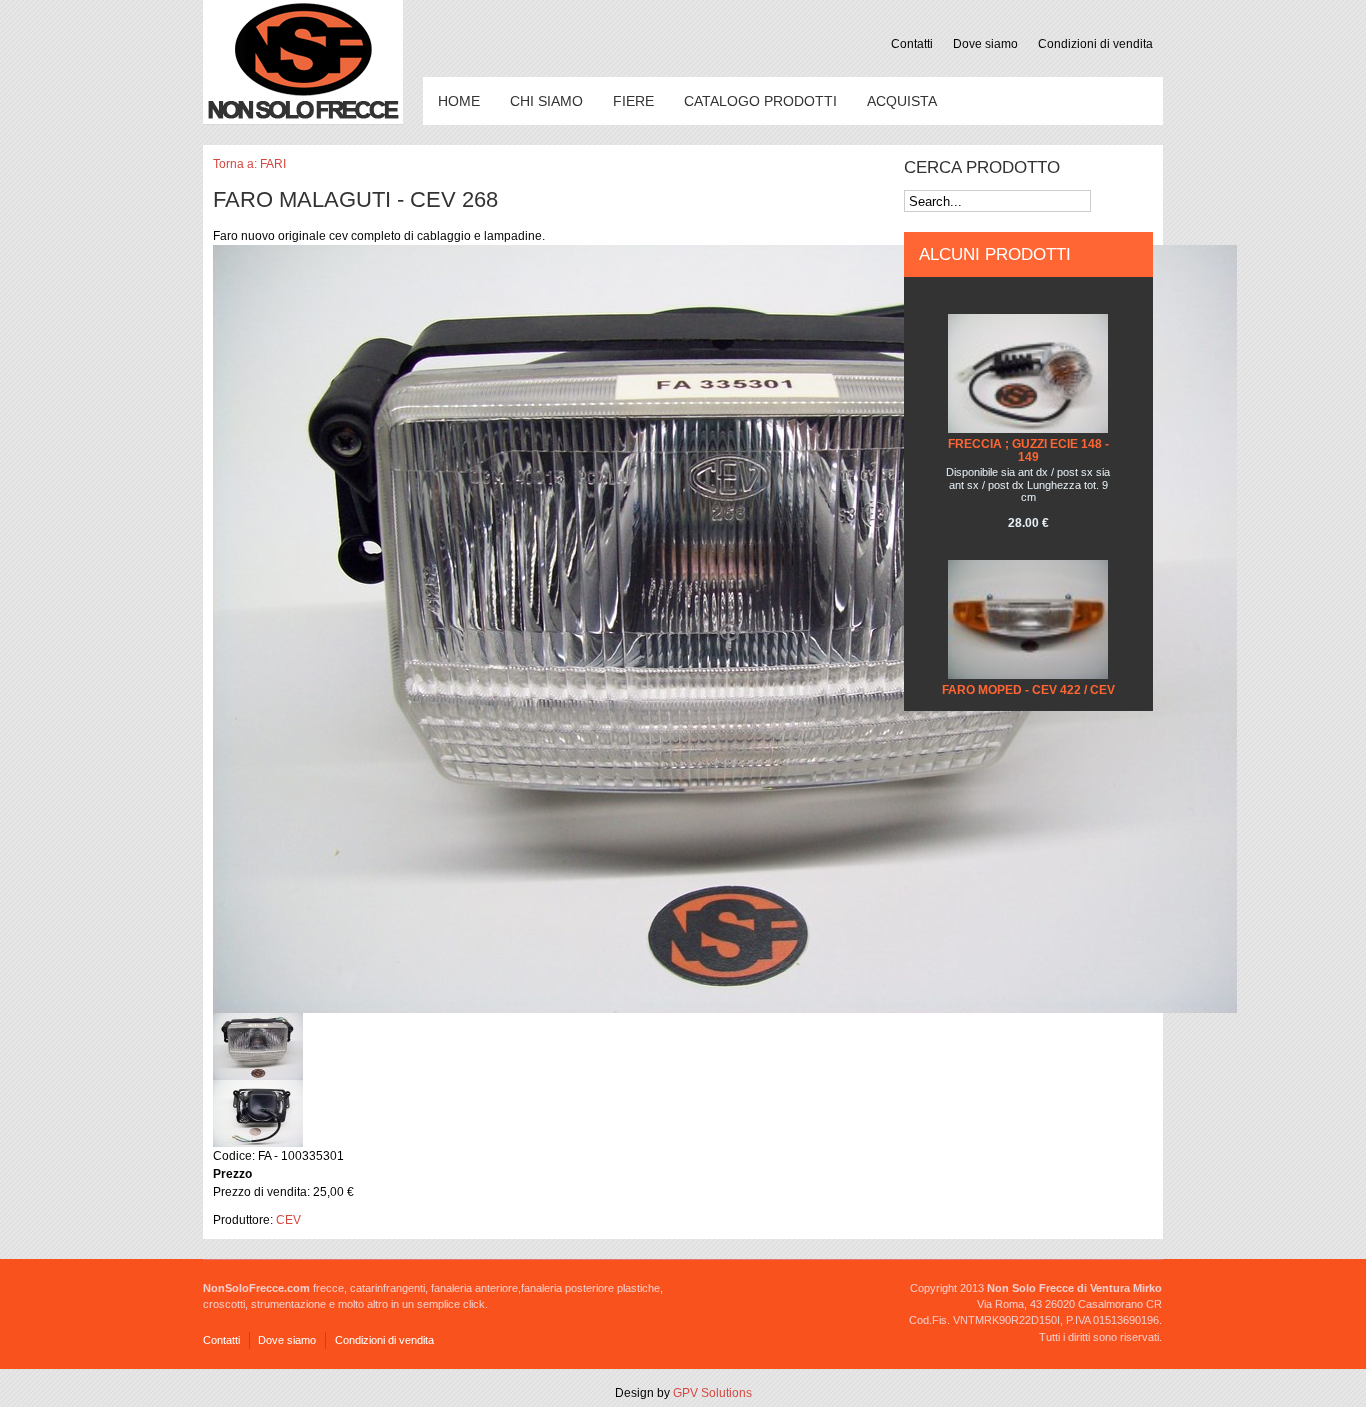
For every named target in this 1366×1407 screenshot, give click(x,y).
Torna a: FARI (249, 164)
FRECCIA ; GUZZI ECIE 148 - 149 (1028, 450)
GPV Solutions (712, 1393)
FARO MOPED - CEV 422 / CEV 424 (1028, 696)
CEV (288, 1220)
